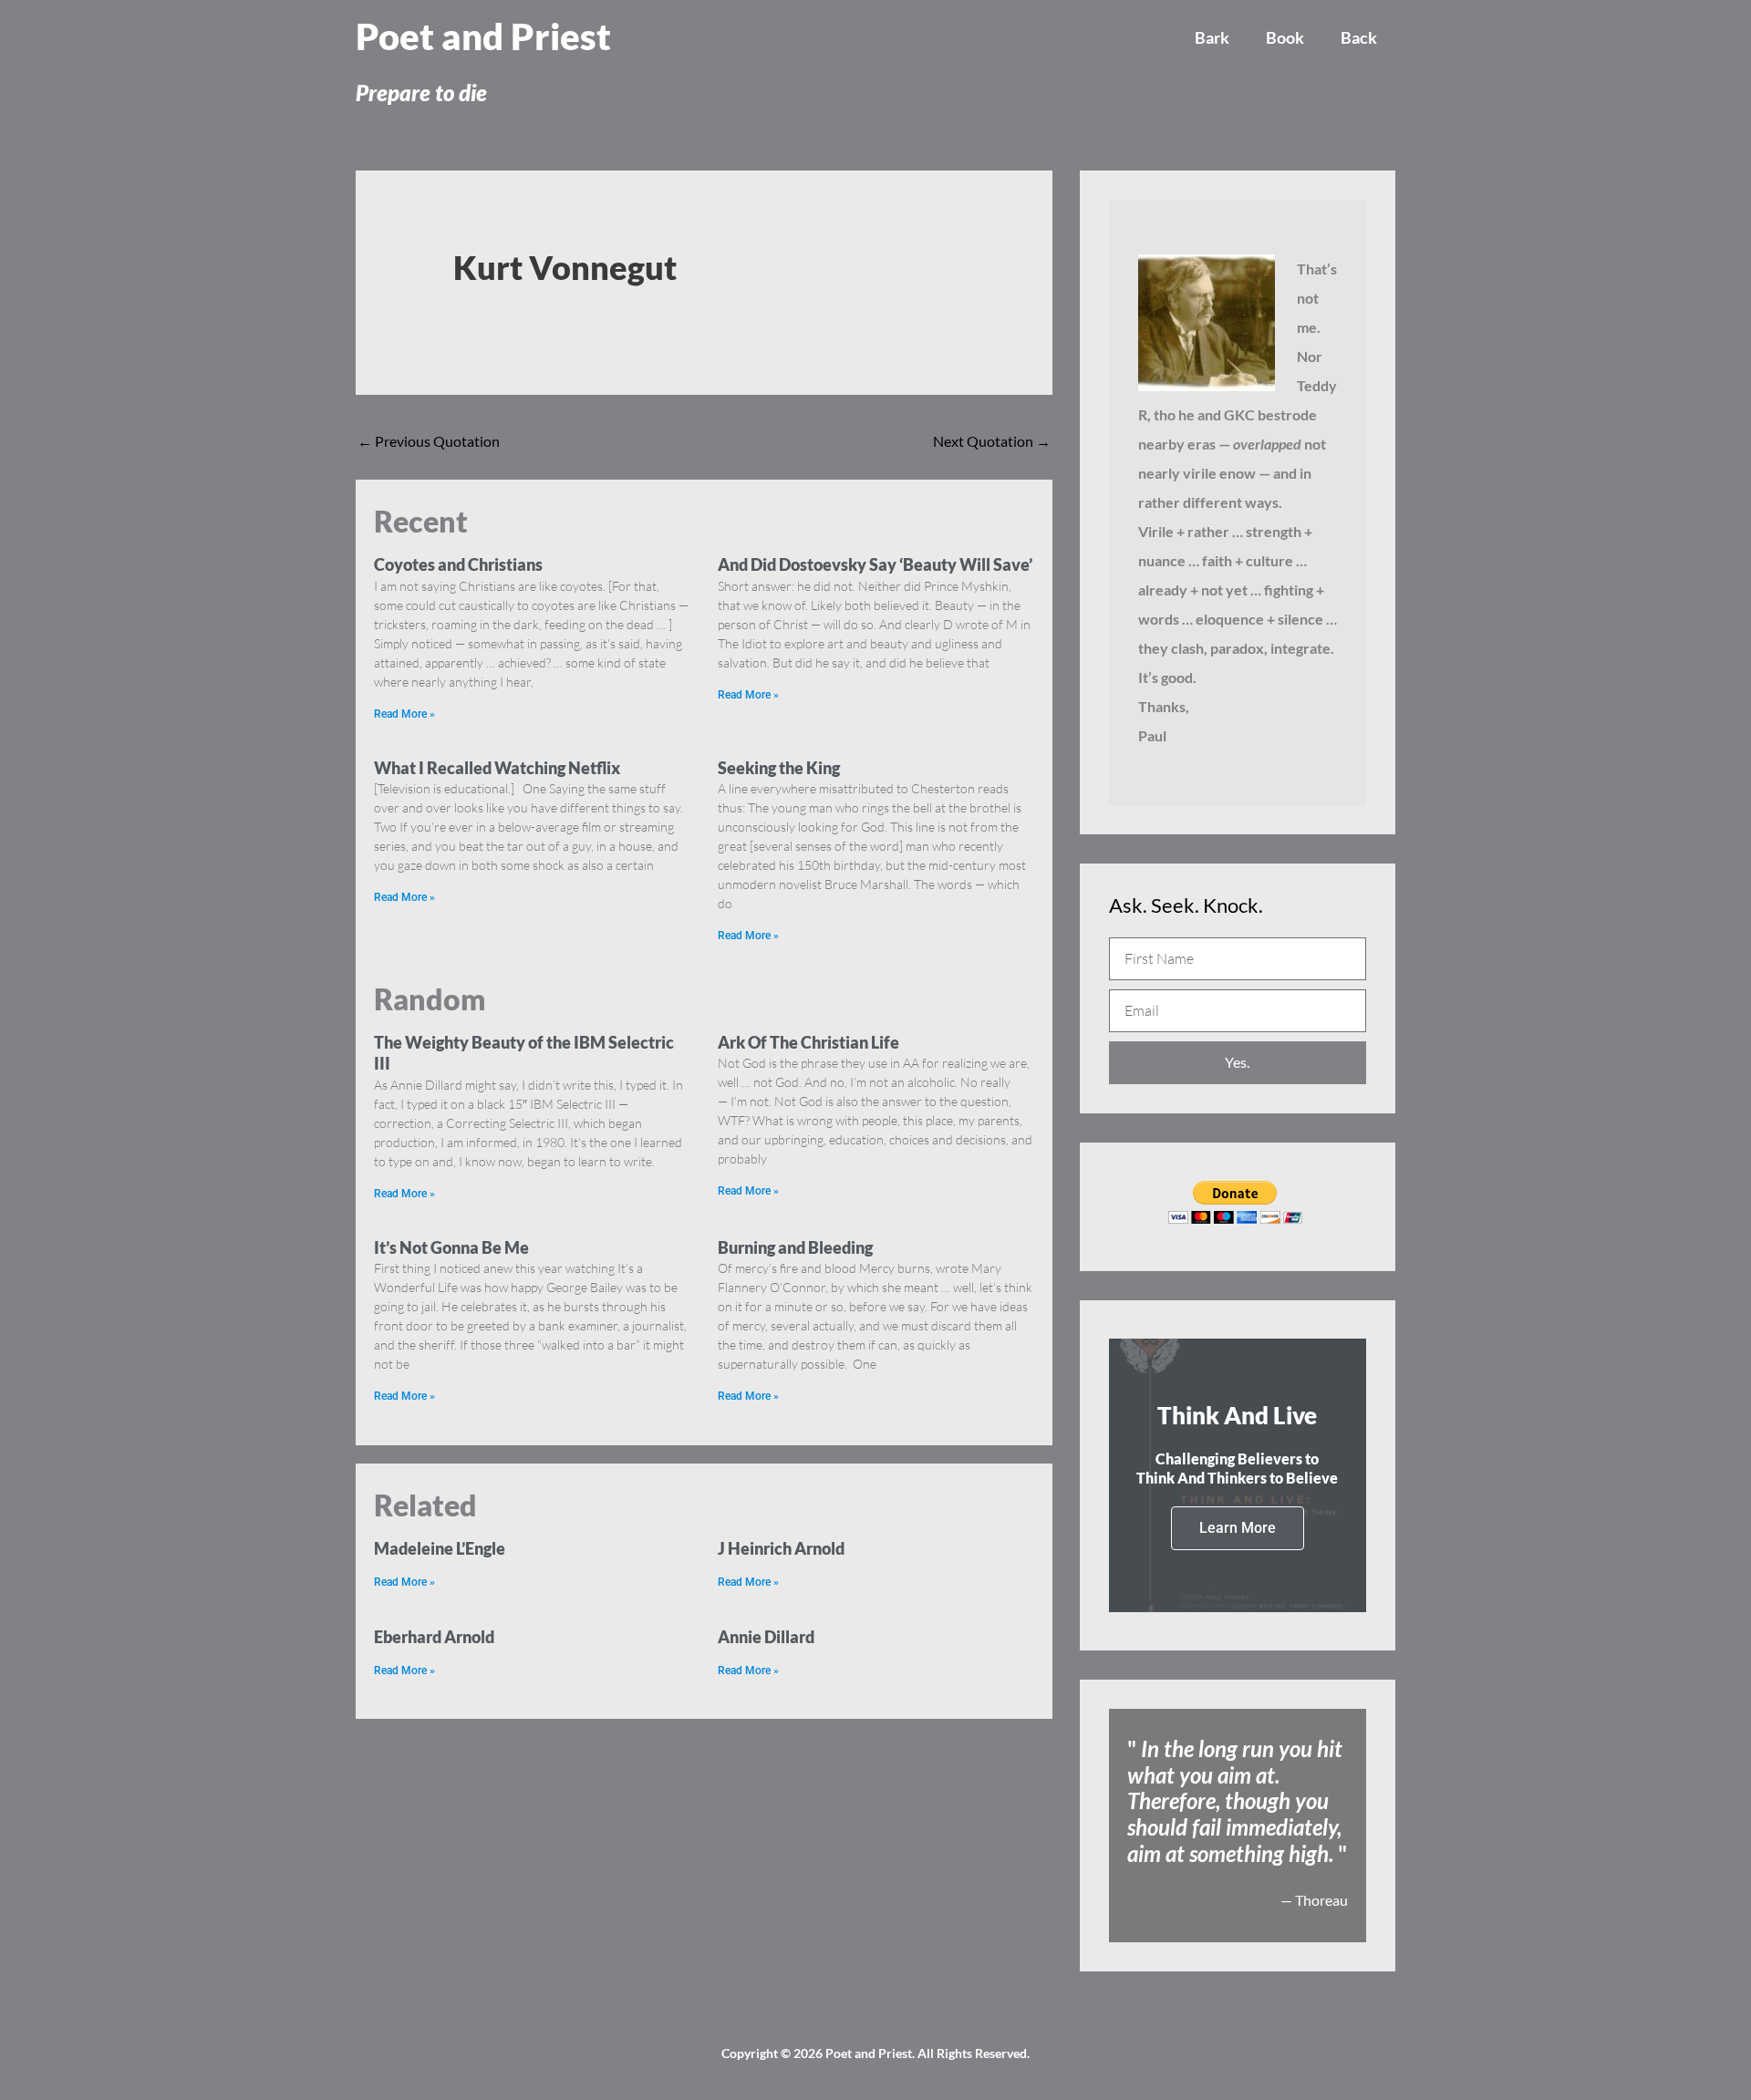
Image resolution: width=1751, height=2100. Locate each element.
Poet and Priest (483, 36)
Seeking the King (779, 768)
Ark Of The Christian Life (808, 1042)
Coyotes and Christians (458, 564)
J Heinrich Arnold (781, 1548)
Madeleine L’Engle (440, 1548)
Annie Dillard (766, 1637)
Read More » (404, 714)
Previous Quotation (429, 441)
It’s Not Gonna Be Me (451, 1247)
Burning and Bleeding (795, 1247)
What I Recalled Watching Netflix (497, 768)
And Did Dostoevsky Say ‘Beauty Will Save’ (875, 564)
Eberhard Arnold (434, 1637)
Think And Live (1237, 1415)
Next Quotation (992, 441)
